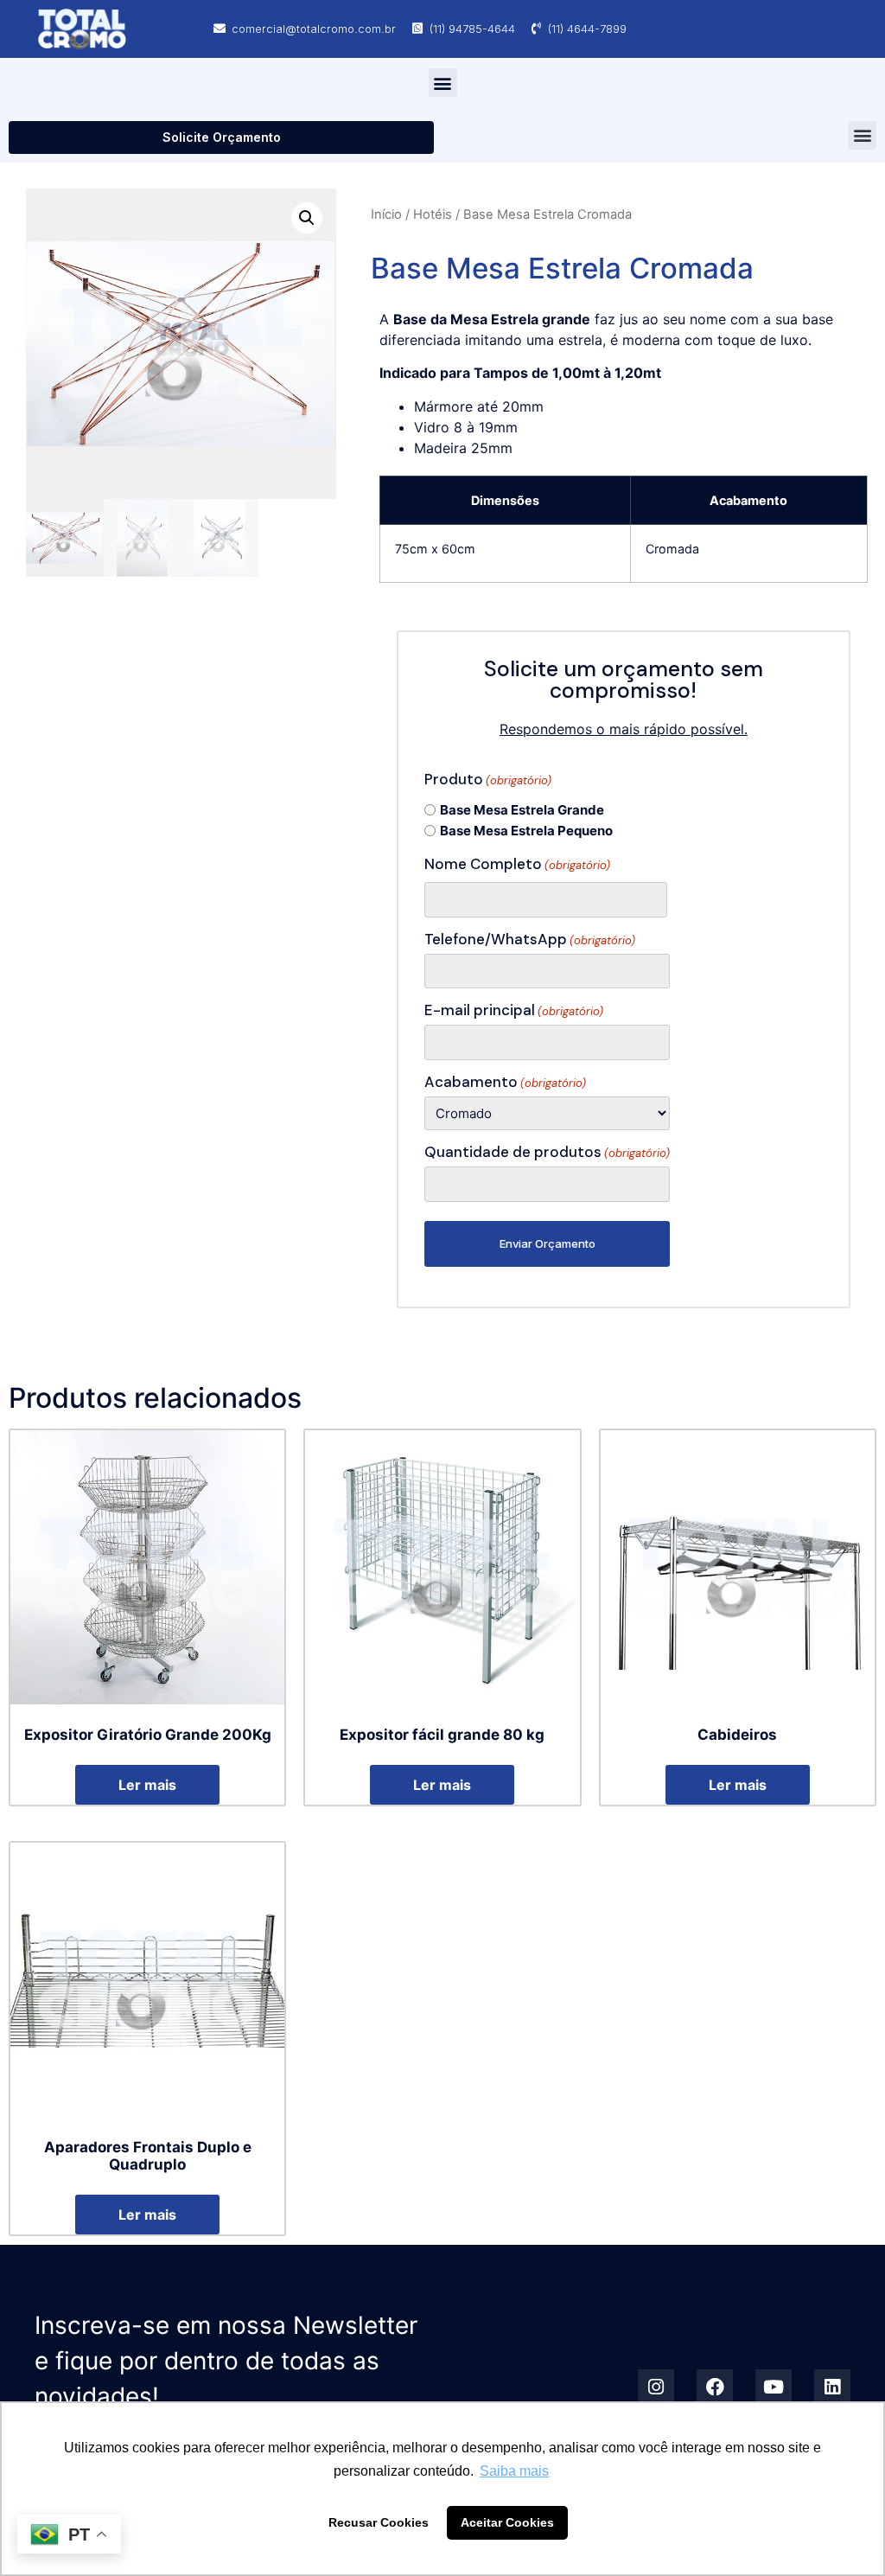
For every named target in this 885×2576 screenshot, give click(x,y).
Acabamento (505, 1082)
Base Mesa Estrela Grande (522, 810)
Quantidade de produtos (547, 1152)
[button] (443, 83)
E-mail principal (514, 1010)
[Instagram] (656, 2387)
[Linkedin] (832, 2387)
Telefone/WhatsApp (530, 940)
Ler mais (147, 1785)
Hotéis (433, 214)
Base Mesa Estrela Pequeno (526, 831)
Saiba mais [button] (514, 2471)
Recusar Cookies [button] (379, 2522)
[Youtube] (774, 2387)
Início (386, 214)
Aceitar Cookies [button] (507, 2522)
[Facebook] (715, 2387)
